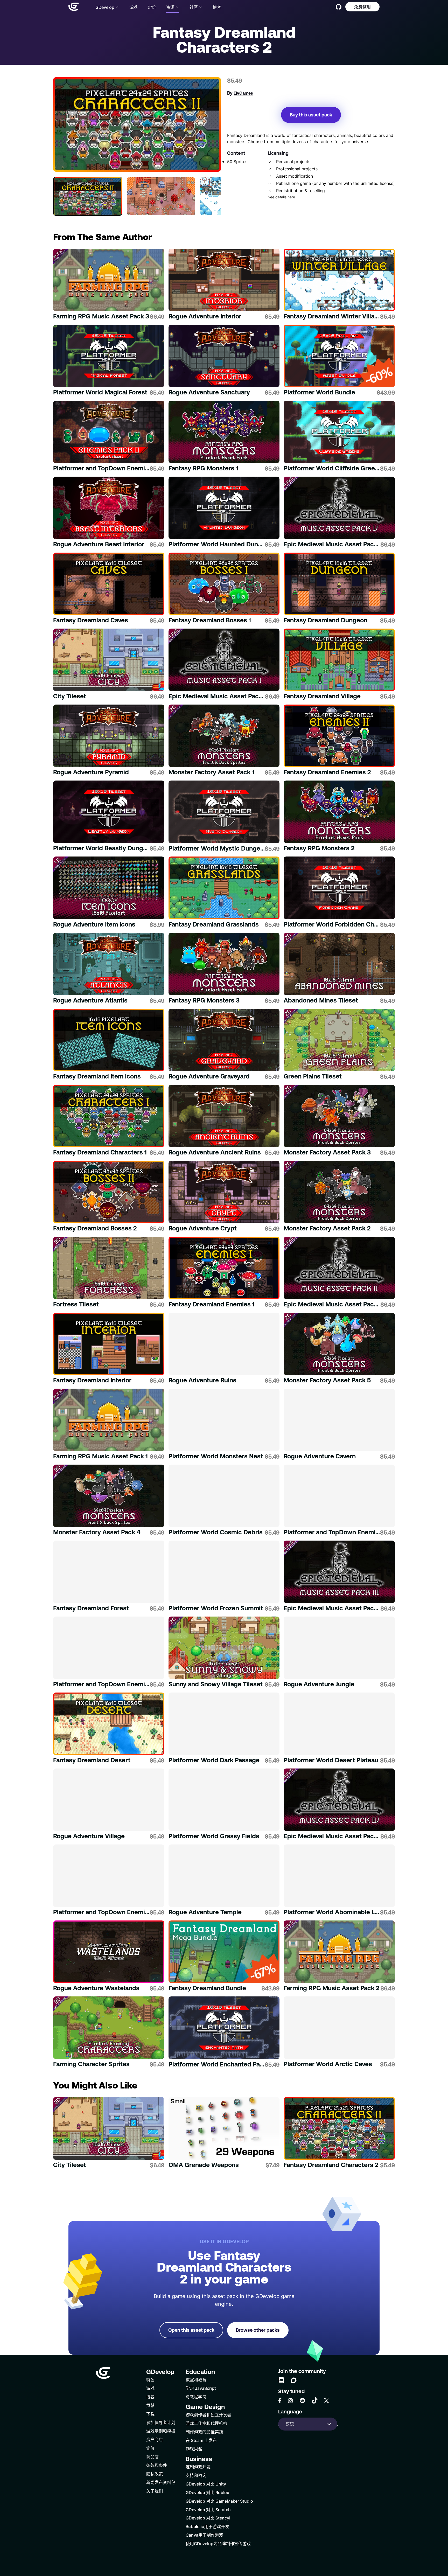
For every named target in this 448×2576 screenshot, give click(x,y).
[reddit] (302, 2400)
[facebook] (280, 2400)
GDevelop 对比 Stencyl (208, 2518)
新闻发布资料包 (161, 2482)
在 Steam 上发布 (201, 2440)
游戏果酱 (194, 2449)
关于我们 (155, 2491)
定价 (152, 7)
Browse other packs (258, 2330)
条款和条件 (157, 2465)
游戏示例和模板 (161, 2431)
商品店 (152, 2457)
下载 (150, 2414)
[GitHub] (339, 7)
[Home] (74, 7)
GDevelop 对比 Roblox (207, 2492)
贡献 (150, 2405)
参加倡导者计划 (161, 2422)
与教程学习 (196, 2397)
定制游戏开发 (198, 2467)
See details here (281, 197)
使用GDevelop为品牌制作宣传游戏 (218, 2543)
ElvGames (243, 93)
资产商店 (155, 2439)
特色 (150, 2380)
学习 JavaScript (201, 2388)
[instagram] (290, 2401)
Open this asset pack (191, 2330)
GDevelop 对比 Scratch (208, 2509)
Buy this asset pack (311, 115)
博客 (217, 7)
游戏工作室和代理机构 (206, 2423)
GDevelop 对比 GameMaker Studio (219, 2501)
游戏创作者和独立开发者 (208, 2415)
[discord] (281, 2380)
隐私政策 (155, 2474)
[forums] (294, 2380)
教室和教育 (196, 2380)
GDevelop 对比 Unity (206, 2484)
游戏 (133, 7)
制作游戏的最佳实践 (204, 2432)
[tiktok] (315, 2400)
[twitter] (326, 2400)
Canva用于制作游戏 (204, 2535)
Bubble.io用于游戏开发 (207, 2526)
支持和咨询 (196, 2475)
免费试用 (362, 7)
